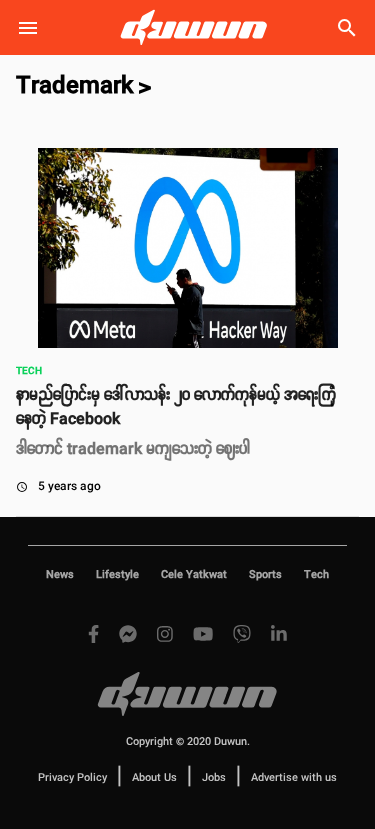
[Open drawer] (28, 28)
